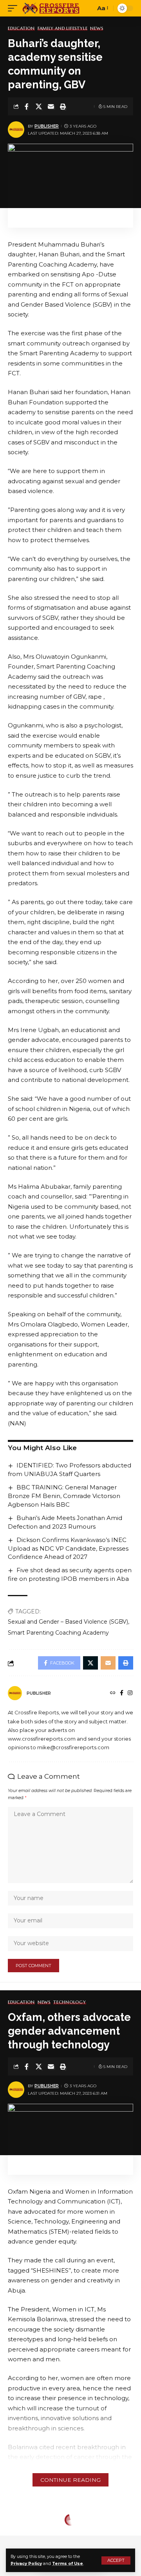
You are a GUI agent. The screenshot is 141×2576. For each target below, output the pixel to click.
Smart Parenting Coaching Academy (58, 1633)
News (97, 28)
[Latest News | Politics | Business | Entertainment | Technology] (52, 8)
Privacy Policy (26, 2564)
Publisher (47, 126)
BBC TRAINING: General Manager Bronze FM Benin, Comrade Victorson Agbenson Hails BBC (64, 1496)
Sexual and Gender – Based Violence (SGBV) (68, 1622)
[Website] (113, 1694)
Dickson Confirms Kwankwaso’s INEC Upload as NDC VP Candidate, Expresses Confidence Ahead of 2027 (68, 1548)
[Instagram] (130, 1694)
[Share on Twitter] (39, 106)
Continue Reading (70, 2480)
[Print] (63, 106)
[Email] (51, 106)
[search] (88, 8)
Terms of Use (68, 2564)
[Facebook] (122, 1694)
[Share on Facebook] (27, 106)
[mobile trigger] (14, 8)
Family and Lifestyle (62, 28)
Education (21, 28)
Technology (70, 2002)
